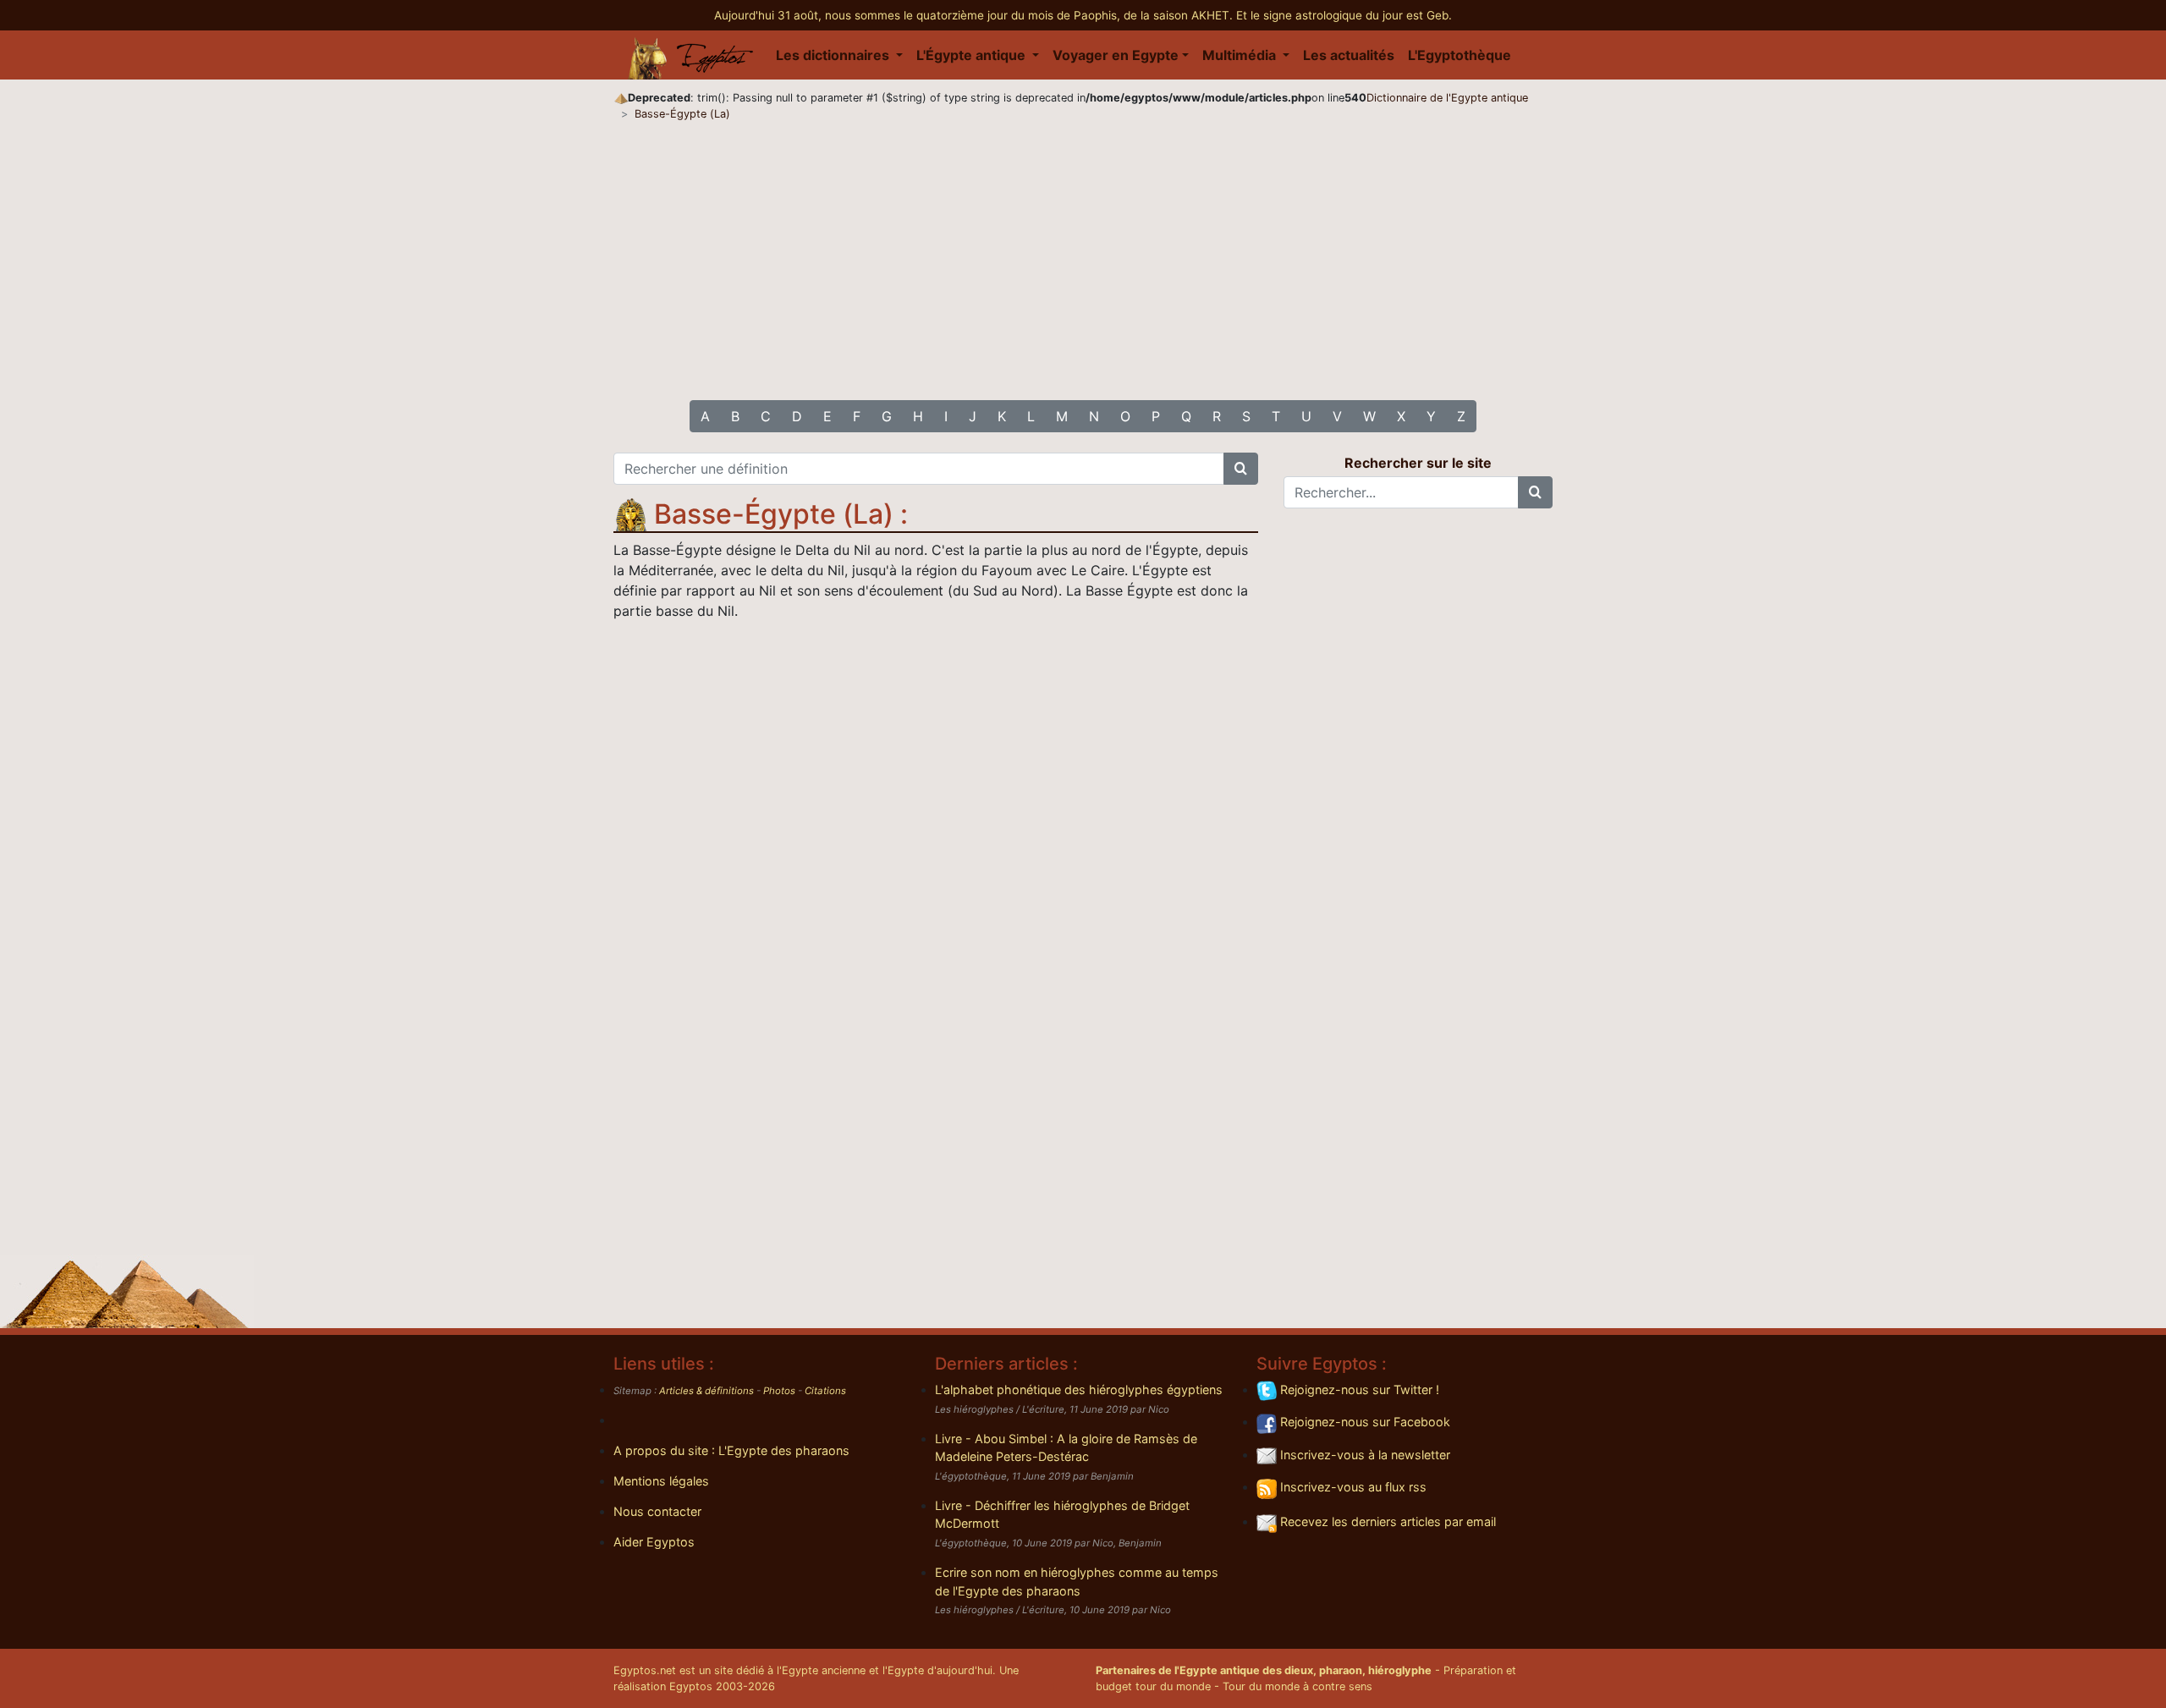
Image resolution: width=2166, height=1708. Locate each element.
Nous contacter (657, 1511)
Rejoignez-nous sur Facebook (1363, 1422)
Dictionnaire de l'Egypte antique (1447, 98)
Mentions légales (661, 1481)
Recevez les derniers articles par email (1386, 1521)
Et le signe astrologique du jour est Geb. (1344, 15)
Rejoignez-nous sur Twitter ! (1358, 1389)
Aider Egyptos (654, 1542)
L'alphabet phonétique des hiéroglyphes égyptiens (1079, 1389)
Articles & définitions (706, 1391)
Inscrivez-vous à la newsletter (1363, 1455)
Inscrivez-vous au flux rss (1352, 1487)
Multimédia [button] (1241, 55)
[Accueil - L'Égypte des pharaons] (691, 55)
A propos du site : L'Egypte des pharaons (731, 1450)
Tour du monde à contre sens (1297, 1686)
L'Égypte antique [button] (973, 55)
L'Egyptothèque (1460, 55)
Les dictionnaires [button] (834, 55)
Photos (779, 1391)
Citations (825, 1391)
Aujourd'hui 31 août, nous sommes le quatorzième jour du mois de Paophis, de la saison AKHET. (975, 15)
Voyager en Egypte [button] (1116, 55)
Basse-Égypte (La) (682, 114)
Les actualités (1349, 55)
